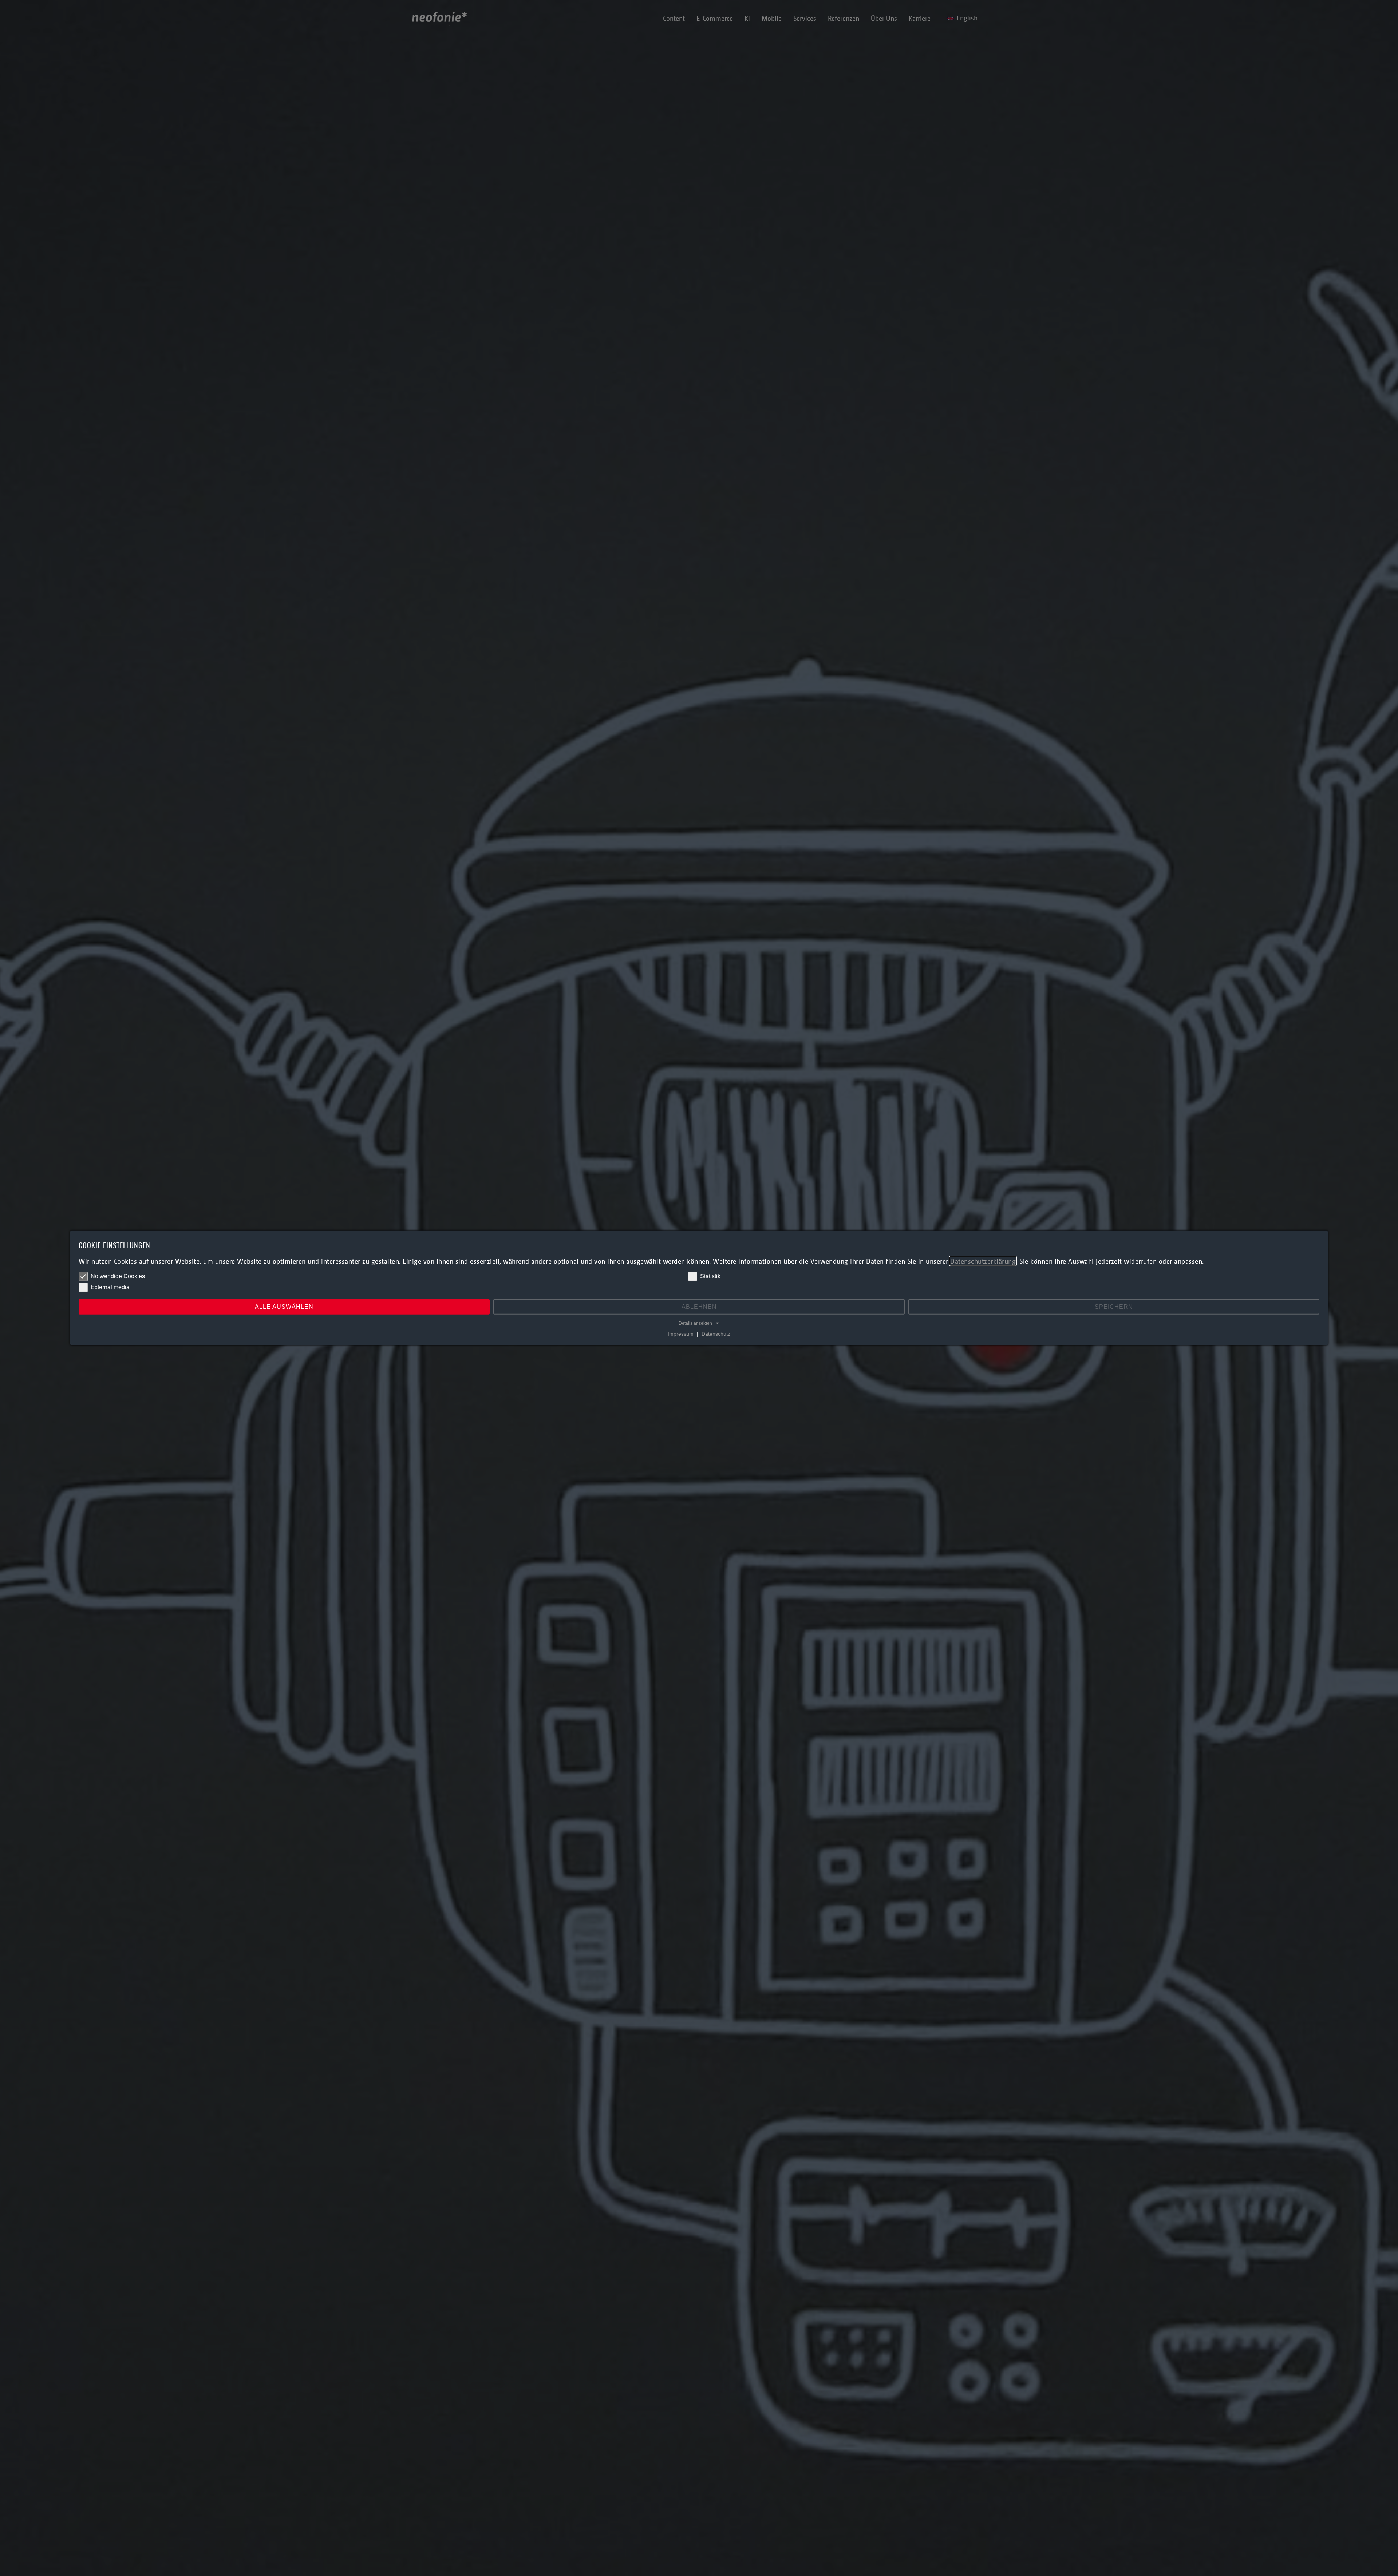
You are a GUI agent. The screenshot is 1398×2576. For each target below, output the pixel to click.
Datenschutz (716, 1334)
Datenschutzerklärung (983, 1261)
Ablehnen (699, 1307)
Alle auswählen (284, 1307)
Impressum (681, 1334)
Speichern (1114, 1307)
